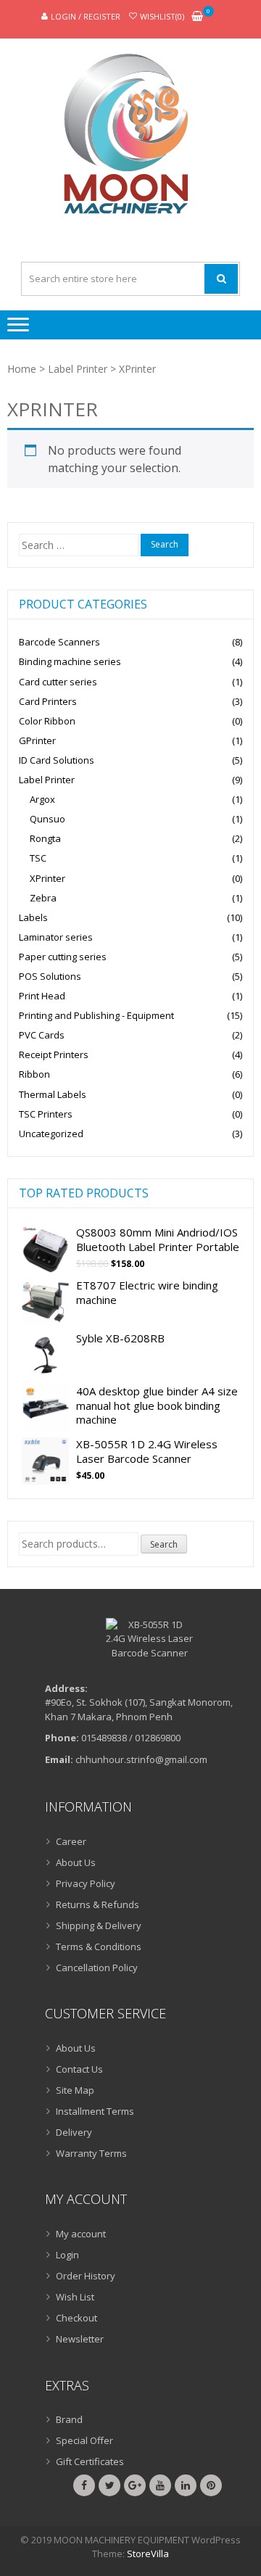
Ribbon (34, 1074)
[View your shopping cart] (197, 17)
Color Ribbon (47, 721)
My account (81, 2234)
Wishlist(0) (162, 16)
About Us (76, 1862)
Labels (33, 917)
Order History (86, 2276)
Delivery (74, 2132)
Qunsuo (47, 819)
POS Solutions (50, 976)
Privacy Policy (86, 1883)
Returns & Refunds (98, 1904)
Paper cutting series (63, 957)
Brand (69, 2419)
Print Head (42, 996)
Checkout (76, 2318)
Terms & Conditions (99, 1947)
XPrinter (47, 878)
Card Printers (48, 701)
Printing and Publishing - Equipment (96, 1015)
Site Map (75, 2090)
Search (164, 1544)
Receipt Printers (54, 1054)
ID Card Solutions (57, 760)
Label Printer (78, 369)
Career (71, 1841)
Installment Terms (95, 2111)
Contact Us (79, 2069)
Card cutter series (58, 682)
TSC (38, 858)
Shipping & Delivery (99, 1925)
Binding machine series (70, 661)
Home (22, 369)
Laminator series (56, 937)
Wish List (75, 2297)
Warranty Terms (91, 2153)
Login (67, 2255)
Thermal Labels (53, 1094)
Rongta (45, 838)
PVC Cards (42, 1035)
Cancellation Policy (97, 1968)
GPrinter (37, 740)
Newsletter (80, 2339)
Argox (42, 799)
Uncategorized (51, 1134)
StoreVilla (148, 2554)
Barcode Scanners (59, 642)
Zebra (43, 898)
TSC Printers (46, 1114)
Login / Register (86, 16)
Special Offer (84, 2440)
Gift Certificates (90, 2461)
